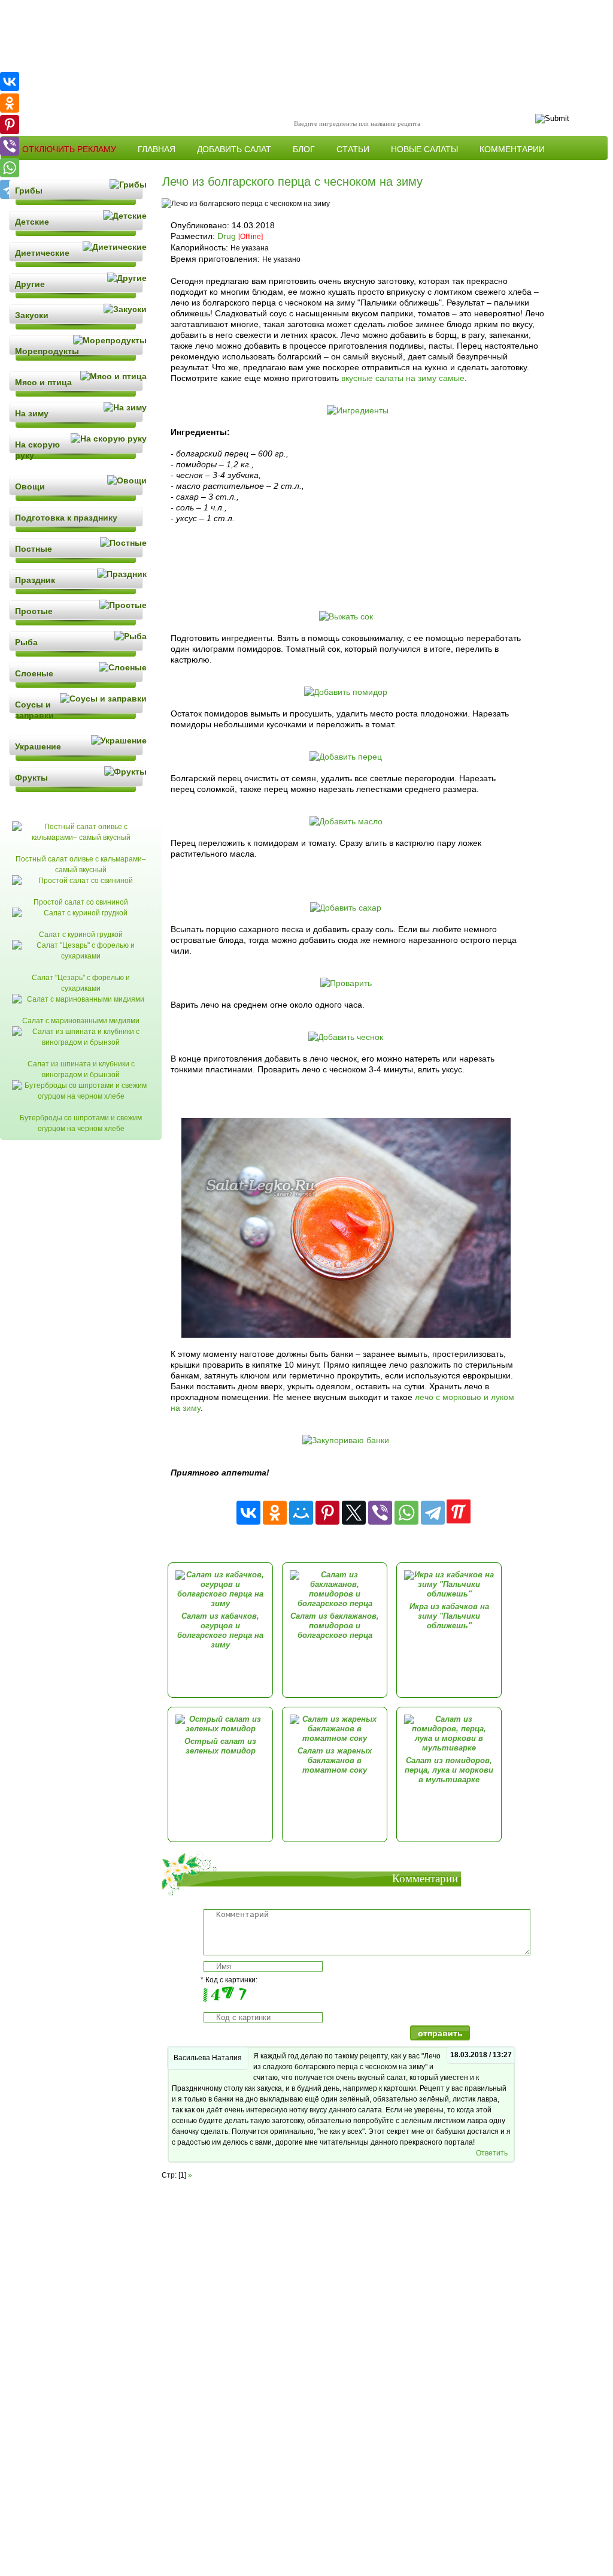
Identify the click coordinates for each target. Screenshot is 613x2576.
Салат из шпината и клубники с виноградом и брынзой (81, 1069)
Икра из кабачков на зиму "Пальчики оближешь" (449, 1616)
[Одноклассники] (275, 1513)
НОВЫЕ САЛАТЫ (424, 149)
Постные (34, 549)
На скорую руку (37, 450)
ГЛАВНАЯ (157, 149)
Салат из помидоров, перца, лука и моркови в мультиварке (449, 1770)
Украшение (38, 746)
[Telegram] (433, 1513)
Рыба (26, 642)
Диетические (42, 253)
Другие (30, 284)
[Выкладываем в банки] (346, 1335)
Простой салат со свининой (81, 902)
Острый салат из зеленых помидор (220, 1746)
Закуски (32, 315)
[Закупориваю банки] (346, 1440)
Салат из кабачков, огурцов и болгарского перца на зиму (220, 1630)
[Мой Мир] (301, 1513)
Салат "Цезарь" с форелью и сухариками (81, 983)
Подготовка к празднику (66, 518)
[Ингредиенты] (358, 410)
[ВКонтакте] (248, 1513)
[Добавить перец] (346, 757)
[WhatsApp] (406, 1513)
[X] (354, 1513)
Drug (227, 236)
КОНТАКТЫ (45, 168)
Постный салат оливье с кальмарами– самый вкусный (81, 864)
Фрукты (31, 778)
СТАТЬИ (353, 149)
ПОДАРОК (109, 168)
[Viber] (380, 1513)
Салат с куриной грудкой (81, 935)
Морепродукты (47, 351)
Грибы (29, 191)
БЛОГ (304, 149)
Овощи (30, 486)
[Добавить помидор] (346, 692)
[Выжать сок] (346, 616)
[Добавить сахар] (346, 908)
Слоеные (34, 673)
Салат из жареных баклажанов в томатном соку (335, 1760)
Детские (32, 222)
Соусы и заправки (34, 710)
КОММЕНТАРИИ (512, 149)
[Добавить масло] (346, 821)
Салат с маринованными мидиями (81, 1021)
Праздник (35, 580)
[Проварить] (346, 983)
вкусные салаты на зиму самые (403, 378)
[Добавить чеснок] (346, 1037)
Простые (34, 611)
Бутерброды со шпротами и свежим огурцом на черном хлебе (81, 1123)
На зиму (32, 413)
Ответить (492, 2153)
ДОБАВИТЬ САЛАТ (234, 149)
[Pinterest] (327, 1513)
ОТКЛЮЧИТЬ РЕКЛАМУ (69, 149)
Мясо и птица (43, 382)
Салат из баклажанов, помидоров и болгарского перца (335, 1626)
